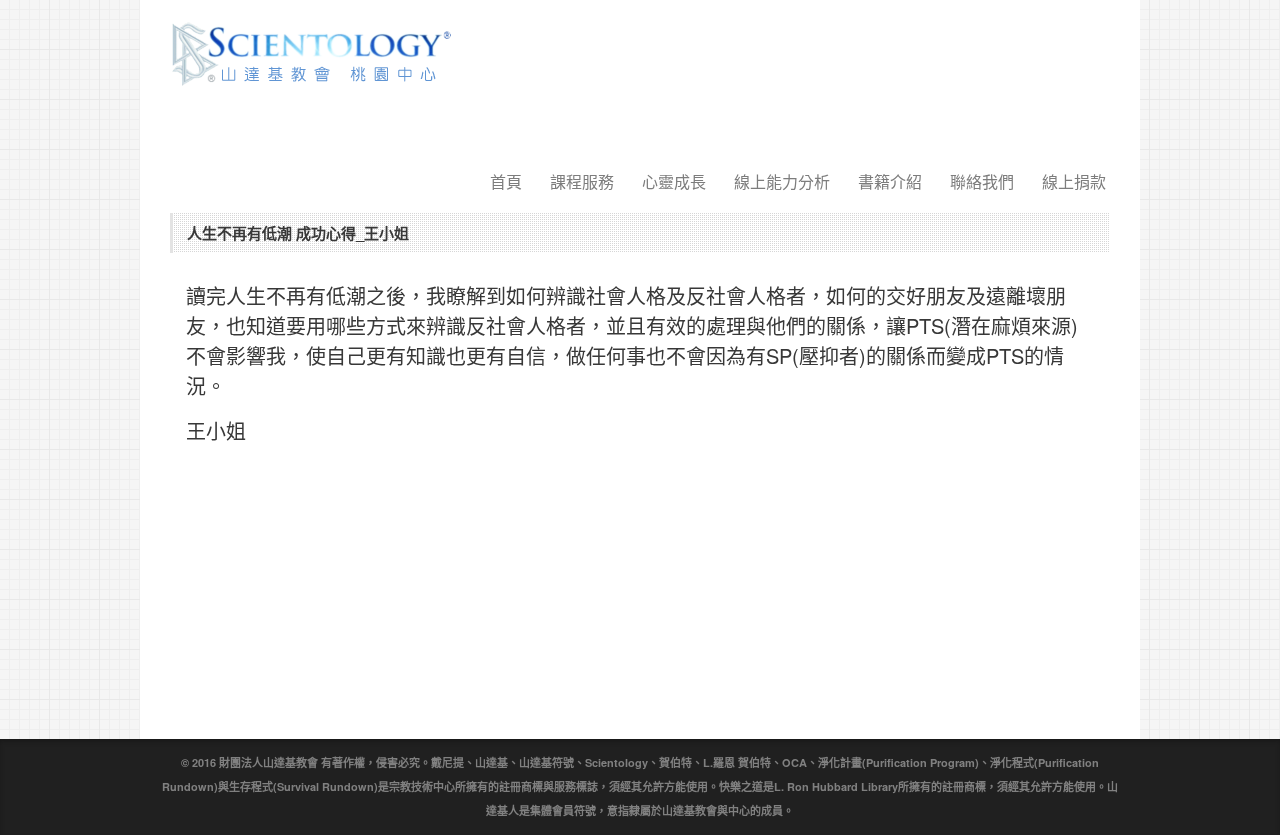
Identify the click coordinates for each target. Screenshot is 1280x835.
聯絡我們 (982, 181)
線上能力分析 (782, 181)
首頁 (506, 181)
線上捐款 (1074, 181)
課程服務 (582, 181)
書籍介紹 (890, 181)
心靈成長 (674, 181)
